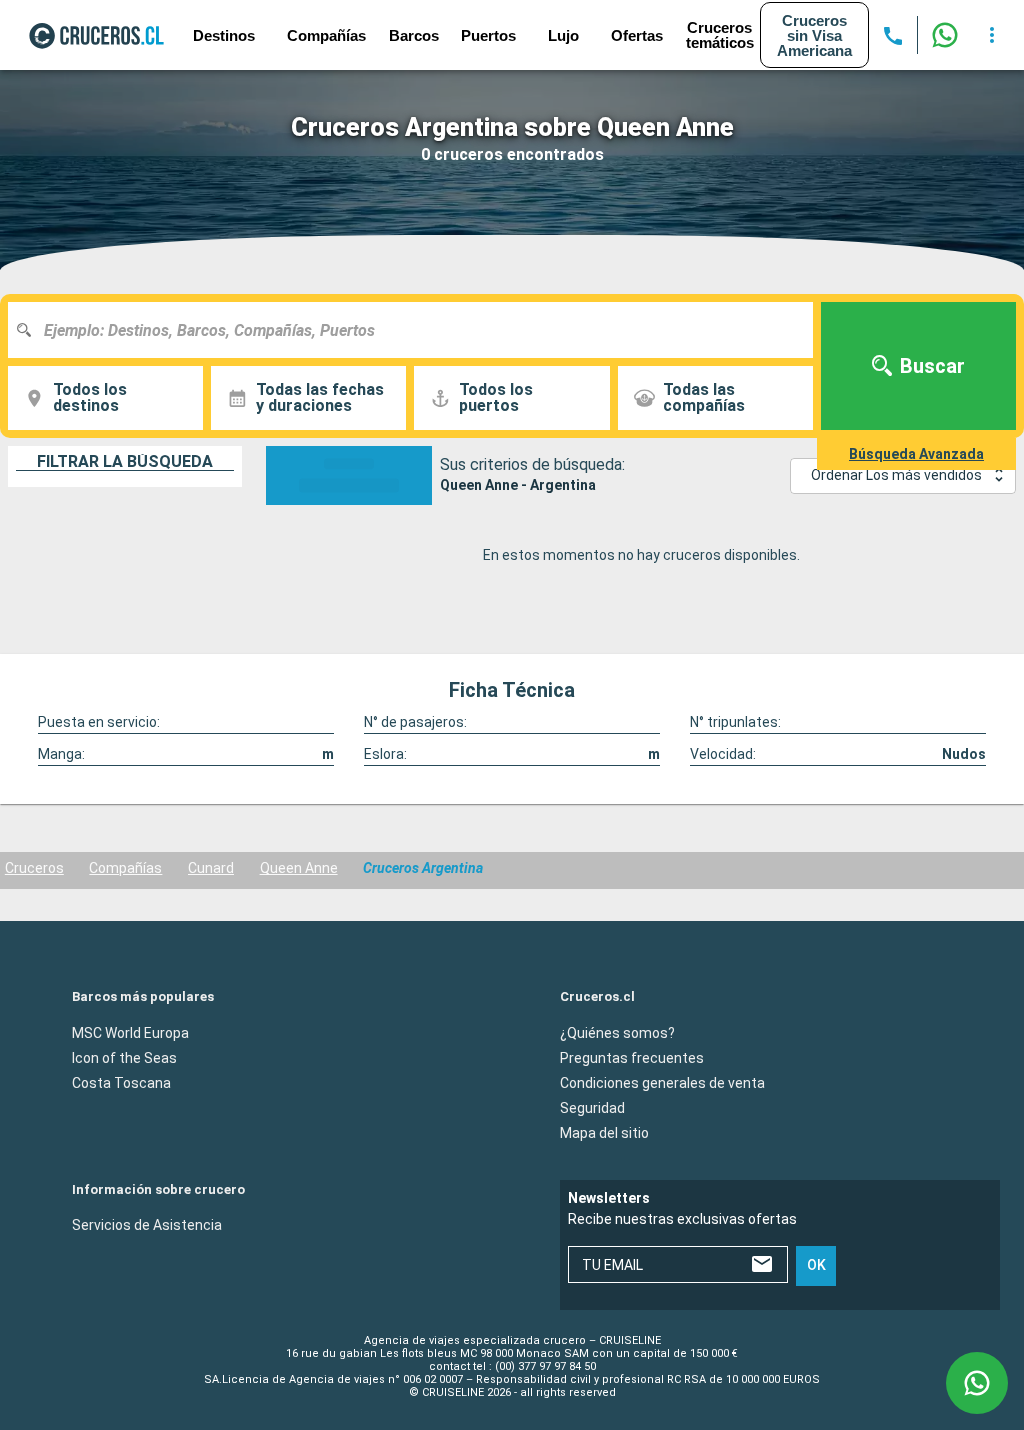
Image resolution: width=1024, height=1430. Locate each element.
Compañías (125, 868)
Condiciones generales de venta (662, 1082)
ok (816, 1265)
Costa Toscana (121, 1082)
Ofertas (637, 35)
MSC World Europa (130, 1032)
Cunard (211, 868)
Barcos (414, 35)
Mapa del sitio (604, 1132)
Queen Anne (299, 868)
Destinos (224, 35)
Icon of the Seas (124, 1057)
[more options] (992, 35)
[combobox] (418, 330)
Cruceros (34, 868)
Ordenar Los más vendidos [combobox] (896, 475)
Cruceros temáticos (720, 35)
